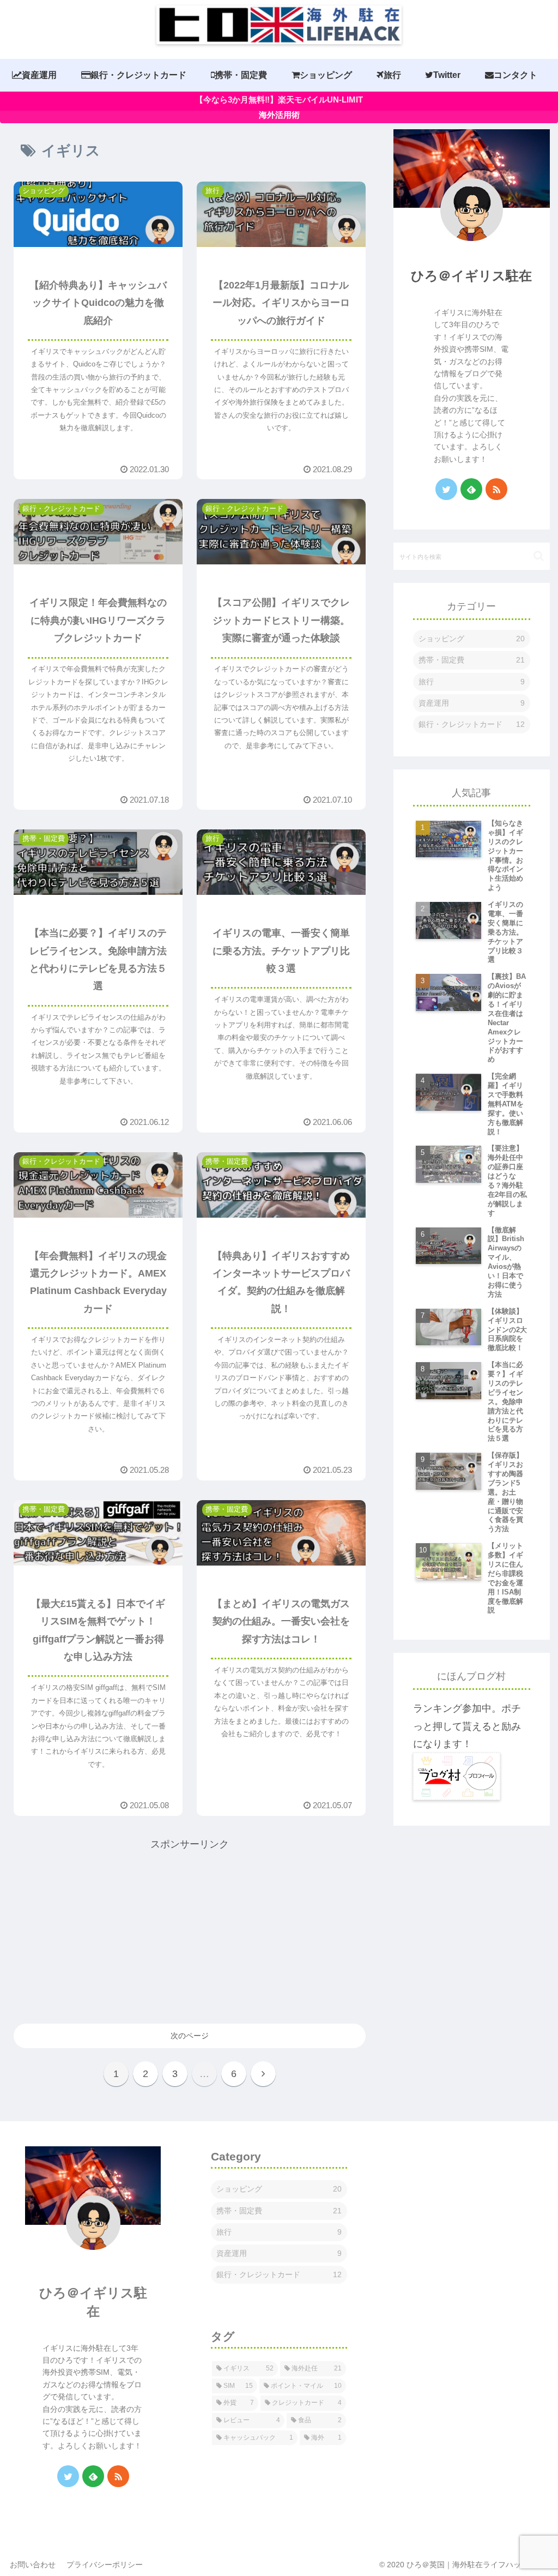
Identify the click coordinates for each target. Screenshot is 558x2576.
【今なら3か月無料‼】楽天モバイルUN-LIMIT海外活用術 (279, 107)
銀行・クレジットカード (472, 724)
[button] (539, 556)
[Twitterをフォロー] (446, 489)
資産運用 (472, 703)
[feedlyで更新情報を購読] (471, 489)
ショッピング (472, 639)
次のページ (190, 2036)
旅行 (472, 682)
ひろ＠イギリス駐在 (471, 276)
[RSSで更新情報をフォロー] (496, 489)
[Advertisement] (190, 1929)
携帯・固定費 (472, 660)
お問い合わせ (33, 2565)
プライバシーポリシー (105, 2565)
